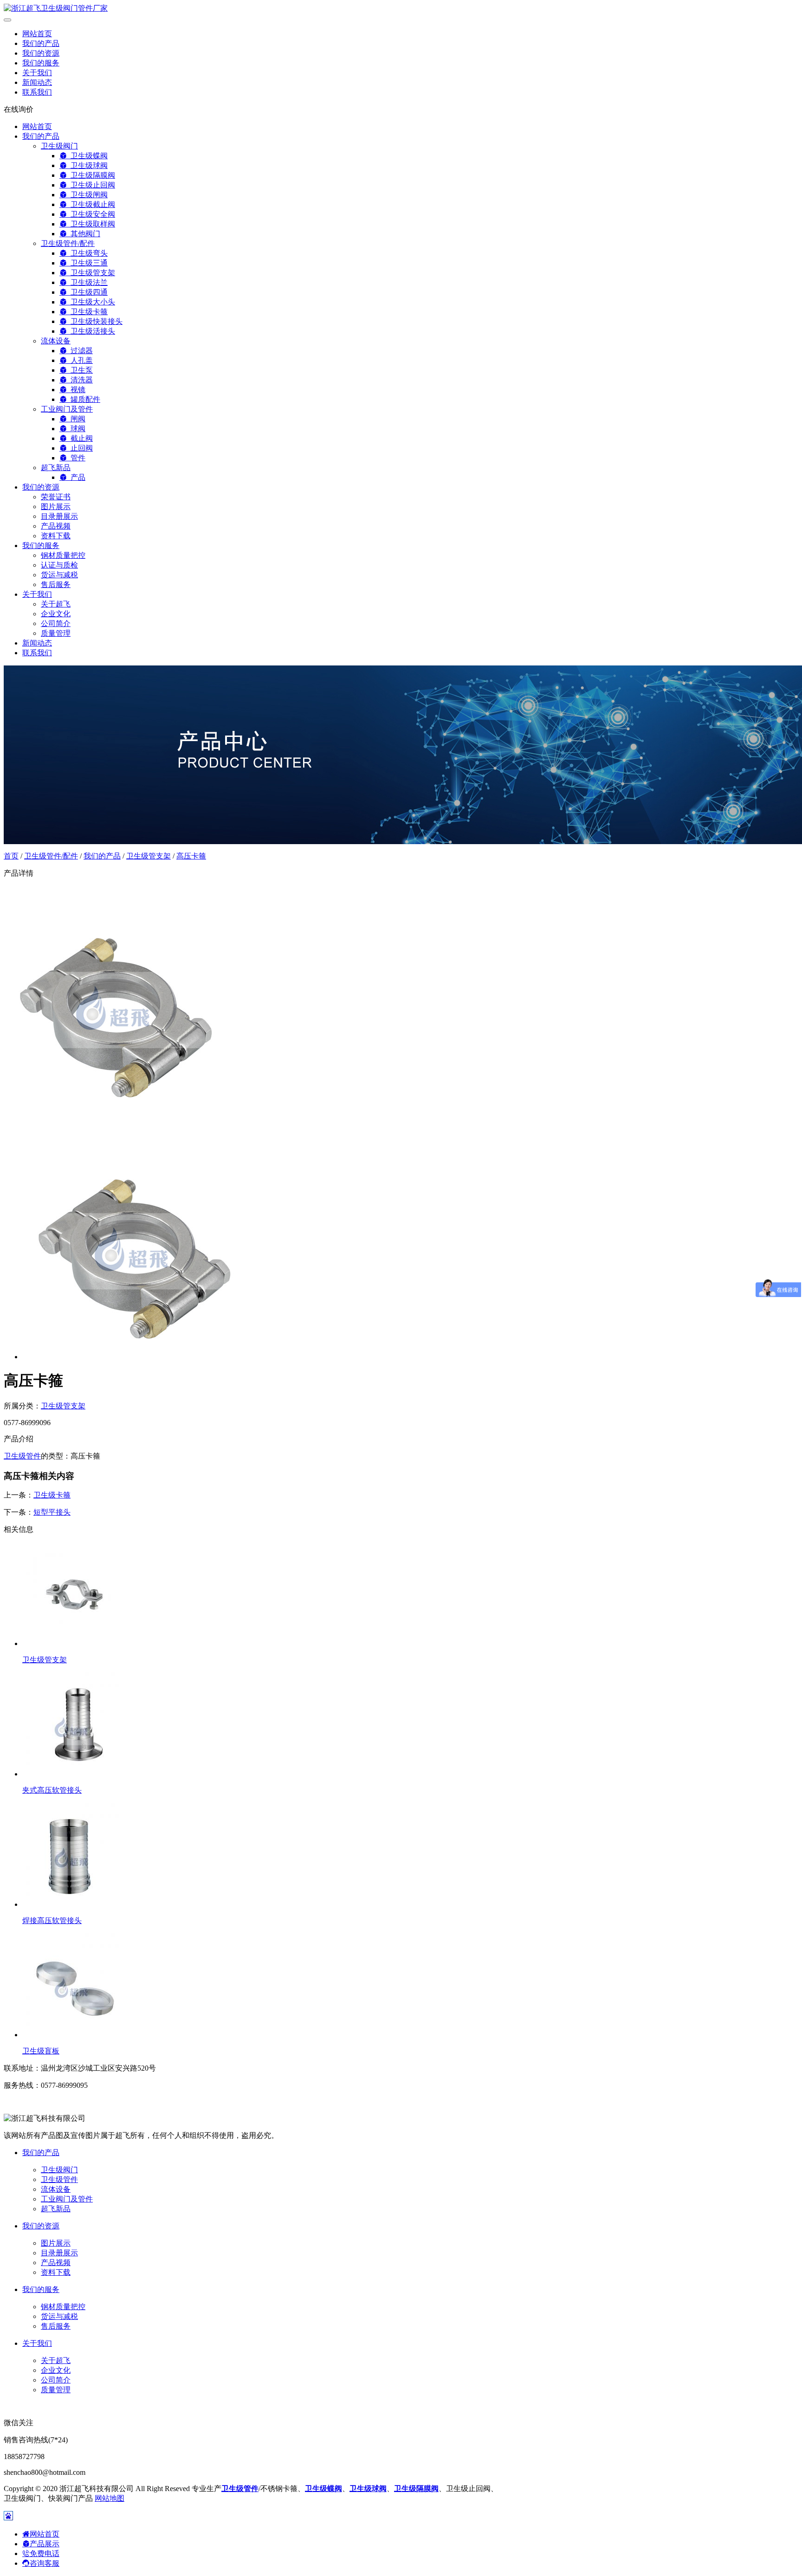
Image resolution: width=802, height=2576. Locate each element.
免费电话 (45, 2553)
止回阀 (80, 448)
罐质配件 (84, 399)
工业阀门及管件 (67, 409)
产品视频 (56, 526)
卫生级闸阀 (87, 195)
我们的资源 (41, 53)
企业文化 (56, 614)
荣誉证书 (56, 497)
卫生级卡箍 (87, 312)
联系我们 (37, 92)
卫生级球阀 (87, 165)
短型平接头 (52, 1512)
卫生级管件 (22, 1456)
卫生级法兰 (87, 282)
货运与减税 (59, 575)
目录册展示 (59, 516)
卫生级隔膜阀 (91, 175)
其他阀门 (84, 234)
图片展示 (56, 507)
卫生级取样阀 (91, 224)
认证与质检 (59, 565)
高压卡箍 (191, 856)
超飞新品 (56, 468)
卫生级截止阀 (91, 204)
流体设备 (56, 341)
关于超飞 (56, 604)
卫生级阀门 (59, 146)
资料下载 (56, 536)
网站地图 (110, 2498)
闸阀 (76, 419)
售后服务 (56, 584)
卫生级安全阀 (91, 214)
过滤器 (80, 351)
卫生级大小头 (91, 302)
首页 (11, 856)
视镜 (76, 390)
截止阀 (80, 438)
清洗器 (80, 380)
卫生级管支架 (91, 273)
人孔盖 (80, 360)
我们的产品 (41, 43)
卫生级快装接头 (95, 321)
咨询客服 (45, 2563)
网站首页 (37, 34)
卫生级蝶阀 (87, 156)
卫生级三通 (87, 263)
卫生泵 (80, 370)
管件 (76, 458)
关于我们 (37, 73)
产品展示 (45, 2544)
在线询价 (19, 109)
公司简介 (56, 623)
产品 (76, 477)
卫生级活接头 (91, 331)
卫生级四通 (87, 292)
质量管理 (56, 633)
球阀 (76, 429)
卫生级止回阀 (91, 185)
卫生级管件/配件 (68, 243)
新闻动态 (37, 82)
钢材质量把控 (63, 555)
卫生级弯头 (87, 253)
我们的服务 (41, 63)
